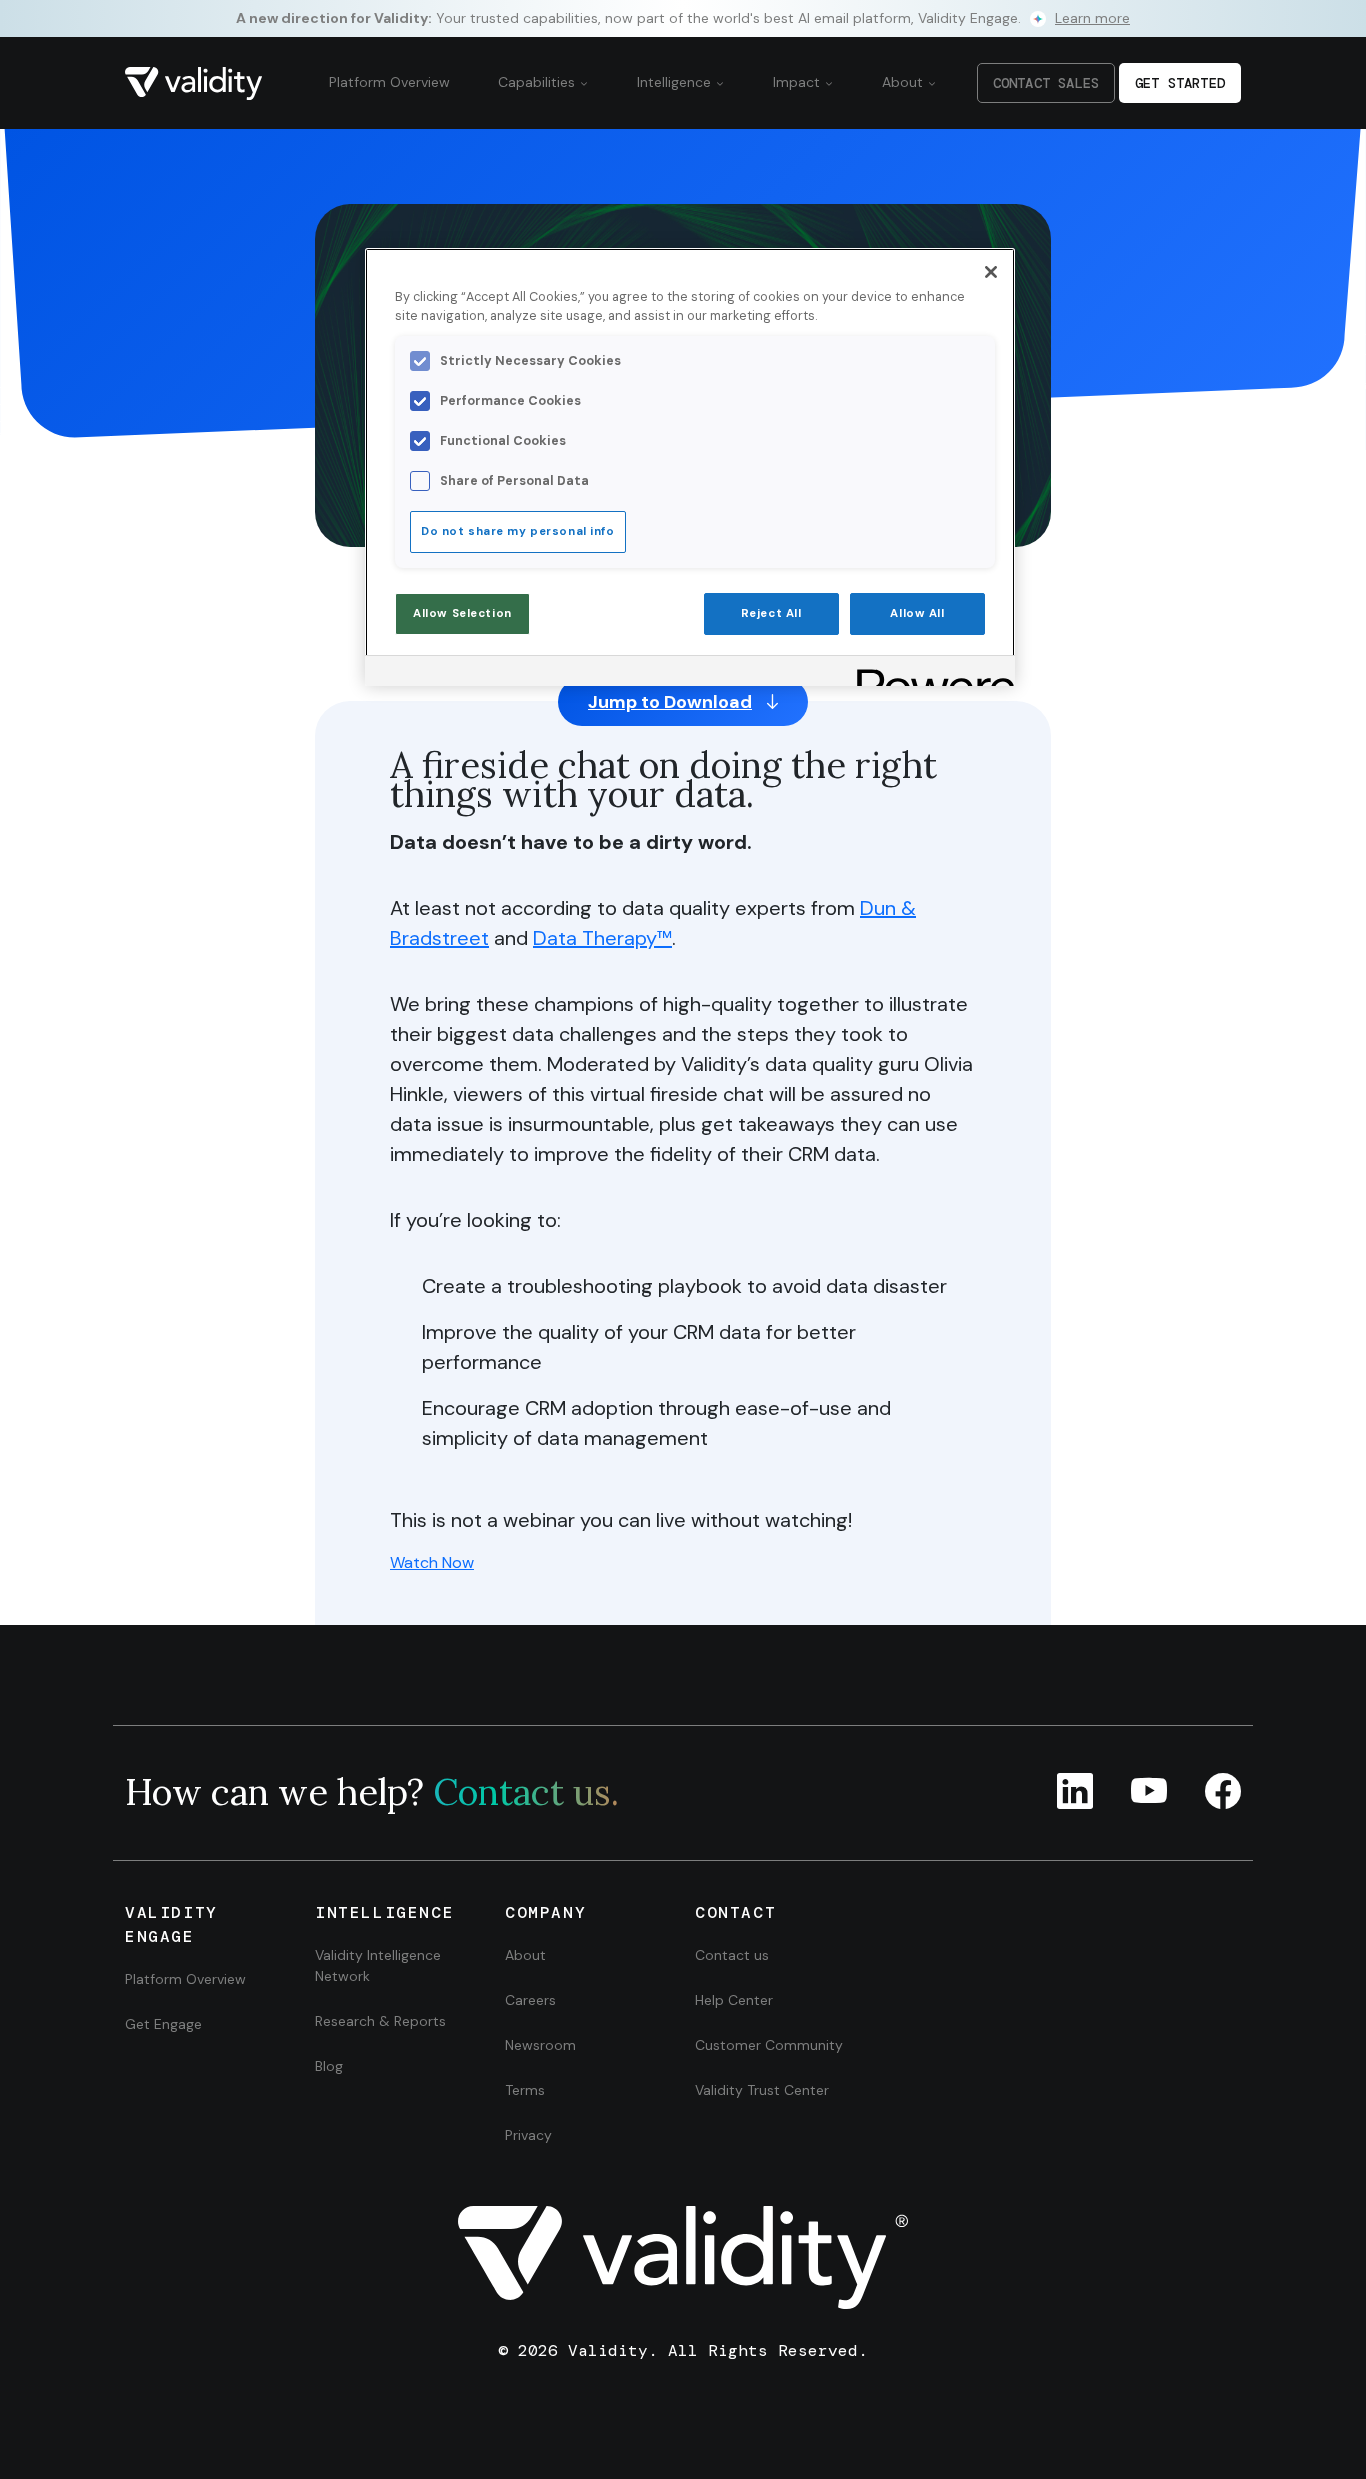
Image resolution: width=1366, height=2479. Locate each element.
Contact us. (526, 1792)
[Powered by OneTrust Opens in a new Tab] (929, 673)
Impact (798, 82)
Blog (329, 2066)
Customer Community (769, 2045)
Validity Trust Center (762, 2090)
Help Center (734, 2000)
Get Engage (163, 2024)
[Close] (991, 272)
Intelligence (676, 82)
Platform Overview (389, 82)
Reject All (771, 613)
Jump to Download (670, 702)
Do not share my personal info (518, 531)
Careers (530, 2000)
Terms (525, 2090)
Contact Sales (1046, 83)
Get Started (1180, 83)
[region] (690, 467)
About (904, 82)
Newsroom (540, 2045)
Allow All (917, 613)
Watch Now (432, 1562)
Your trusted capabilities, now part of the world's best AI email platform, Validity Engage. (683, 18)
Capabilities (538, 82)
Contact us (732, 1955)
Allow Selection (462, 613)
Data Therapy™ (602, 938)
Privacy (528, 2135)
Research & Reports (380, 2021)
